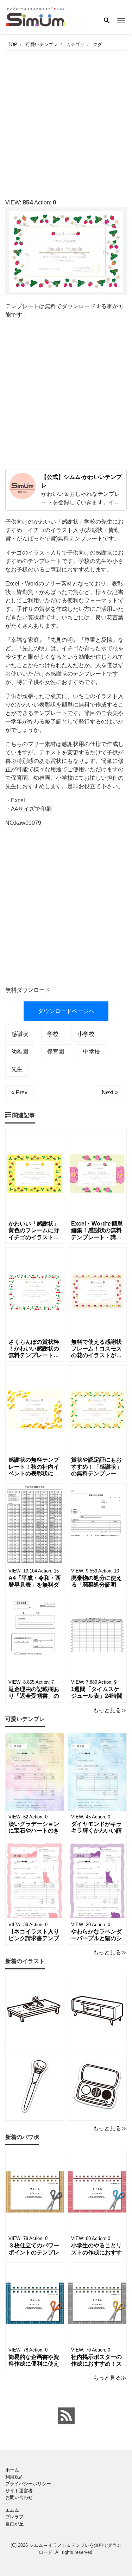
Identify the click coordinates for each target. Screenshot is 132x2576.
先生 (17, 1069)
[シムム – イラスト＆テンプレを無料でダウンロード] (36, 16)
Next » (110, 1092)
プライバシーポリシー (28, 2484)
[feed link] (66, 2416)
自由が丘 (14, 2524)
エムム (12, 2510)
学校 (53, 1034)
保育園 (56, 1052)
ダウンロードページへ (66, 1011)
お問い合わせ (19, 2497)
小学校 (86, 1034)
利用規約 (14, 2477)
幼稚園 (20, 1052)
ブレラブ (14, 2517)
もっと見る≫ (110, 1710)
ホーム (12, 2470)
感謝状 (20, 1034)
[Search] (107, 21)
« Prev (19, 1092)
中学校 (92, 1052)
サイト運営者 (19, 2491)
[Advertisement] (66, 122)
